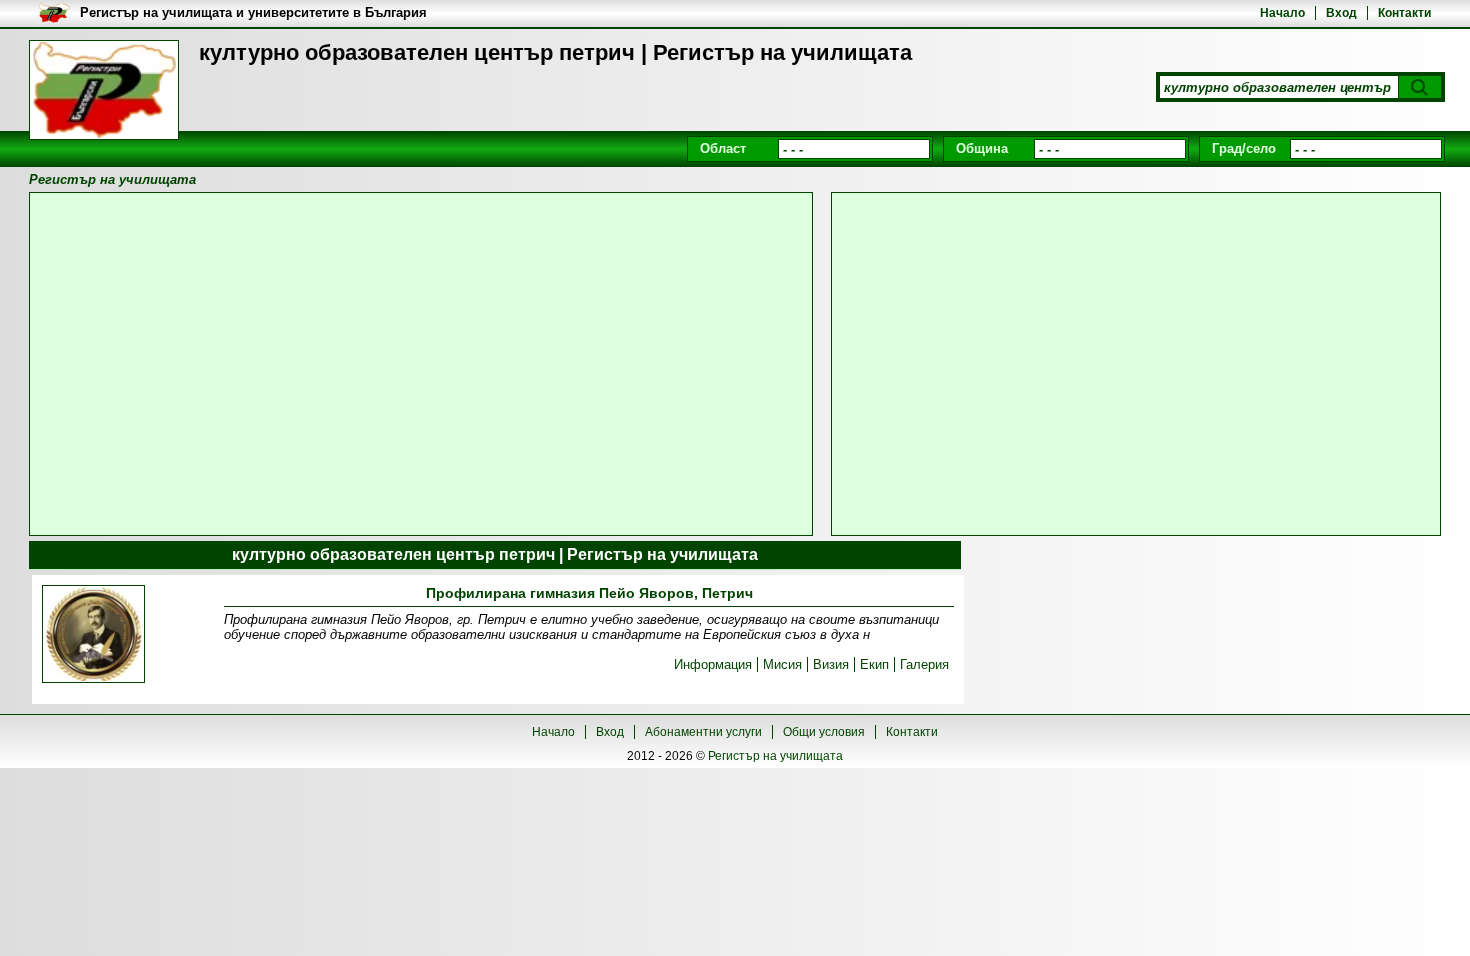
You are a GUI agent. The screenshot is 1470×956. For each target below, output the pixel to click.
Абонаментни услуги (703, 732)
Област (723, 148)
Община (982, 148)
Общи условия (824, 732)
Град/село (1244, 148)
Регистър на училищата (775, 756)
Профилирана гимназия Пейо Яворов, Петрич (589, 593)
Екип (874, 664)
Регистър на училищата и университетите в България (253, 12)
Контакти (1404, 13)
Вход (1341, 13)
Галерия (924, 664)
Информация (713, 664)
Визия (831, 664)
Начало (1282, 13)
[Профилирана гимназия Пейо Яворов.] (94, 635)
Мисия (782, 664)
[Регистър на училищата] (104, 90)
